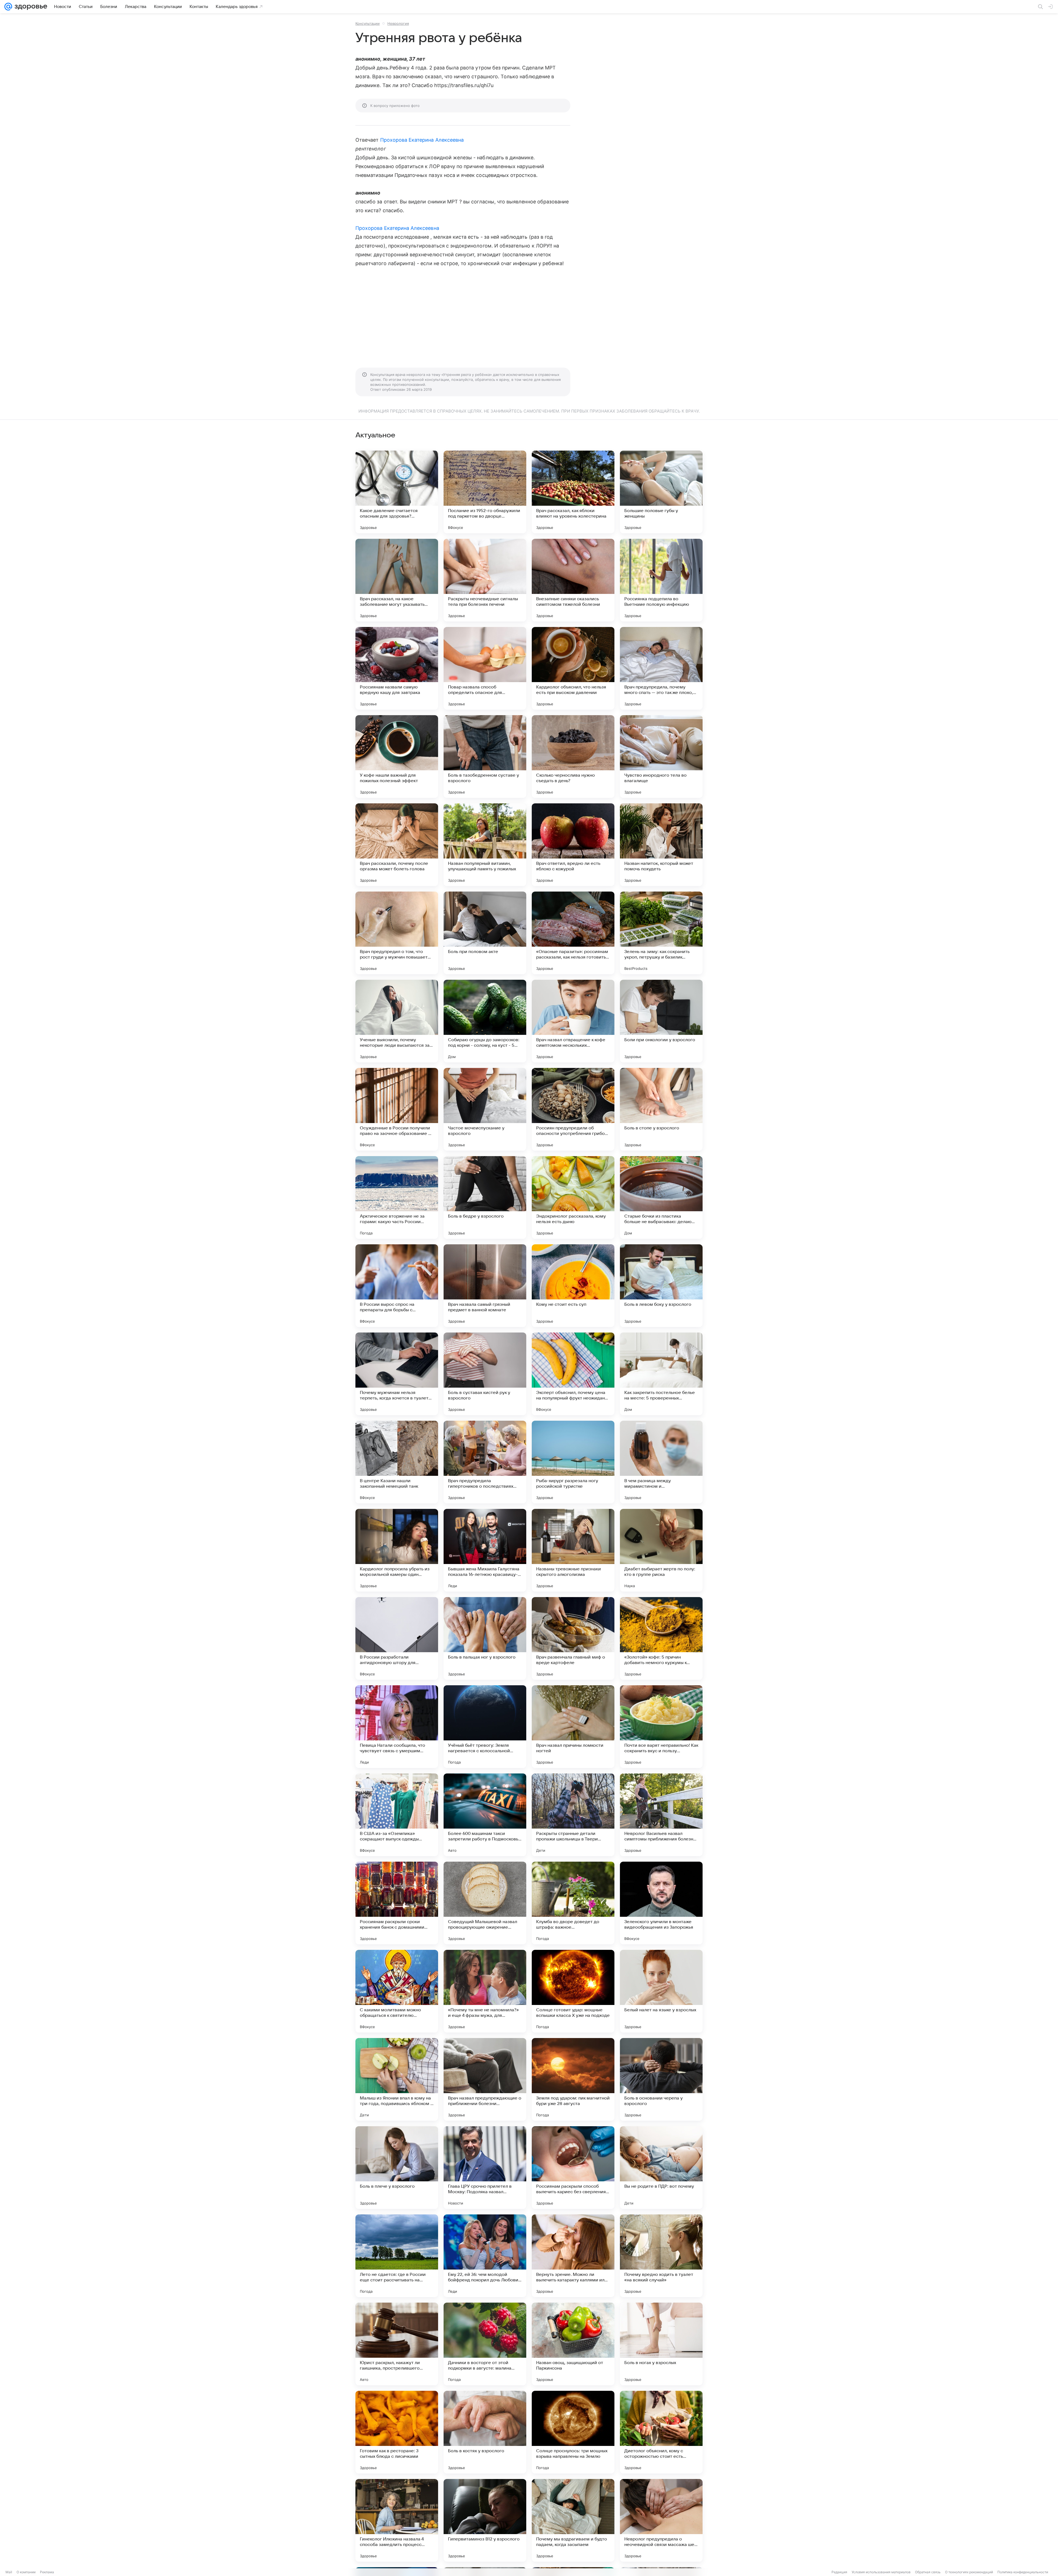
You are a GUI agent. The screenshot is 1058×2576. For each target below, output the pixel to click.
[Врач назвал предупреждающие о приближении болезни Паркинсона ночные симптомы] (485, 2079)
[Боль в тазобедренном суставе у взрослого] (485, 757)
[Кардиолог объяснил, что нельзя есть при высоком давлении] (573, 668)
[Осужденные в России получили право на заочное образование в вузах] (397, 1109)
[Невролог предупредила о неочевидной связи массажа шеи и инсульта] (661, 2520)
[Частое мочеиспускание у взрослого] (485, 1109)
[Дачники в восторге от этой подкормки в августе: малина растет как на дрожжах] (485, 2344)
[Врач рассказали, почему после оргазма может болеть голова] (397, 845)
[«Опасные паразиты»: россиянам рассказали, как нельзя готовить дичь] (573, 933)
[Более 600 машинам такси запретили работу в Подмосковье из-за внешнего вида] (485, 1815)
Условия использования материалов (881, 2572)
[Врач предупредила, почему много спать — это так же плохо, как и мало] (661, 668)
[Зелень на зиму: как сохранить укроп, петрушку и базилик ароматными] (661, 933)
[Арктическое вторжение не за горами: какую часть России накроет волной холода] (397, 1197)
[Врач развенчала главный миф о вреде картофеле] (573, 1638)
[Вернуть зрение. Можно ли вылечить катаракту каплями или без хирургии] (573, 2256)
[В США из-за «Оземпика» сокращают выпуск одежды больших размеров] (397, 1815)
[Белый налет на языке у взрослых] (661, 1991)
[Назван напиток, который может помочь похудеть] (661, 845)
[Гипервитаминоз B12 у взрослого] (485, 2520)
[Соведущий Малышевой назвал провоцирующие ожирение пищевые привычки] (485, 1903)
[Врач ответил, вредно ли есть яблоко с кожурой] (573, 845)
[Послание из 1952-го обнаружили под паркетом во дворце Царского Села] (485, 492)
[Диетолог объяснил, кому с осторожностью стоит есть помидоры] (661, 2432)
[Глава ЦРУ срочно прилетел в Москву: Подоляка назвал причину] (485, 2168)
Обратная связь (928, 2572)
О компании (26, 2572)
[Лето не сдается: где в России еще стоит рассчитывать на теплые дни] (397, 2256)
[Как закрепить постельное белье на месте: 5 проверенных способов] (661, 1374)
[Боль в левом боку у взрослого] (661, 1286)
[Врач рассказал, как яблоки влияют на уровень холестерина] (573, 492)
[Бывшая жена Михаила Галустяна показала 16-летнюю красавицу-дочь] (485, 1550)
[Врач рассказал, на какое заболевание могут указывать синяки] (397, 580)
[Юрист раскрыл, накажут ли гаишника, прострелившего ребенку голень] (397, 2344)
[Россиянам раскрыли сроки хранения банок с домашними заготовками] (397, 1903)
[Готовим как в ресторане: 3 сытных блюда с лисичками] (397, 2432)
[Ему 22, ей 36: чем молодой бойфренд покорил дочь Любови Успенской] (485, 2256)
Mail (9, 2572)
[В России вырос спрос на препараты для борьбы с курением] (397, 1286)
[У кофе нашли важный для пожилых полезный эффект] (397, 757)
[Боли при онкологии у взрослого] (661, 1021)
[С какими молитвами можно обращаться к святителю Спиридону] (397, 1991)
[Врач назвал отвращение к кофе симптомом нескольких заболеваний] (573, 1021)
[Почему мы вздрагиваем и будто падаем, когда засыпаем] (573, 2520)
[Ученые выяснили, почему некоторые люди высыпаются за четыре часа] (397, 1021)
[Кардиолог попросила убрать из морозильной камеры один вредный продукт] (397, 1550)
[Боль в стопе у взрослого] (661, 1109)
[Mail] (8, 7)
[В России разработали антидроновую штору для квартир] (397, 1638)
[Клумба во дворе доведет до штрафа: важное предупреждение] (573, 1903)
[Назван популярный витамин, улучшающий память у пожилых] (485, 845)
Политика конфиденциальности (1023, 2572)
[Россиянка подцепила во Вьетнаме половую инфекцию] (661, 580)
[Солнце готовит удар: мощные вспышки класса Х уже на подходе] (573, 1991)
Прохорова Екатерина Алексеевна (422, 140)
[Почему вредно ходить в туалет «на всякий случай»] (661, 2256)
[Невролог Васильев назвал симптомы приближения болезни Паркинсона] (661, 1815)
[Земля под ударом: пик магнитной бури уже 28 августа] (573, 2079)
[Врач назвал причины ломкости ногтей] (573, 1727)
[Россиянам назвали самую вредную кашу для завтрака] (397, 668)
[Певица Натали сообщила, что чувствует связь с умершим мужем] (397, 1727)
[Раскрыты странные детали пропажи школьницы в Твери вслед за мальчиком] (573, 1815)
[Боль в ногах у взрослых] (661, 2344)
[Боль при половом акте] (485, 933)
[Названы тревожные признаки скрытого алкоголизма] (573, 1550)
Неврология (398, 23)
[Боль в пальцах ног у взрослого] (485, 1638)
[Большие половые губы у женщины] (661, 492)
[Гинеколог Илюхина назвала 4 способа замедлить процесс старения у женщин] (397, 2520)
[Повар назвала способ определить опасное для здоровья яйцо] (485, 668)
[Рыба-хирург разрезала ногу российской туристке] (573, 1462)
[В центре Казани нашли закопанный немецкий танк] (397, 1462)
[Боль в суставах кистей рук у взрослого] (485, 1374)
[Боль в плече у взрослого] (397, 2168)
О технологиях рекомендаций (969, 2572)
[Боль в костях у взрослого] (485, 2432)
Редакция (839, 2572)
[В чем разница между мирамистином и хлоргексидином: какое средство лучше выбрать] (661, 1462)
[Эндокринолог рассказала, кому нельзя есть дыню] (573, 1197)
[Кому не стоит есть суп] (573, 1286)
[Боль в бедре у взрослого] (485, 1197)
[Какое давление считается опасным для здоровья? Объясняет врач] (397, 492)
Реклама (47, 2572)
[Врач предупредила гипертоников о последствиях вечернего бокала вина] (485, 1462)
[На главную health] (30, 7)
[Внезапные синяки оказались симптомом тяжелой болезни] (573, 580)
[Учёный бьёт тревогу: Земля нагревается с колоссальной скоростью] (485, 1727)
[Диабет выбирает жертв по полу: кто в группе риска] (661, 1550)
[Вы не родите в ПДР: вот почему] (661, 2168)
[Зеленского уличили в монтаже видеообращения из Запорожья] (661, 1903)
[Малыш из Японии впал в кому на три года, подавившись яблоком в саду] (397, 2079)
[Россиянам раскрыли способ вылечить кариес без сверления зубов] (573, 2168)
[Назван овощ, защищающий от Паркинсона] (573, 2344)
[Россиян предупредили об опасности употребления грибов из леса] (573, 1109)
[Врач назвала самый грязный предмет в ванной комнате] (485, 1286)
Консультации (368, 23)
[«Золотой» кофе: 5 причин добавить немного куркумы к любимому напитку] (661, 1638)
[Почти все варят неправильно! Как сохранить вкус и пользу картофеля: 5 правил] (661, 1727)
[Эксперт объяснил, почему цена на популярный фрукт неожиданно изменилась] (573, 1374)
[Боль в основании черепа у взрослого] (661, 2079)
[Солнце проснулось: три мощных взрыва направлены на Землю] (573, 2432)
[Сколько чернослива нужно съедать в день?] (573, 757)
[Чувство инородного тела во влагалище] (661, 757)
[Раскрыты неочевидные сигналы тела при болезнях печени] (485, 580)
